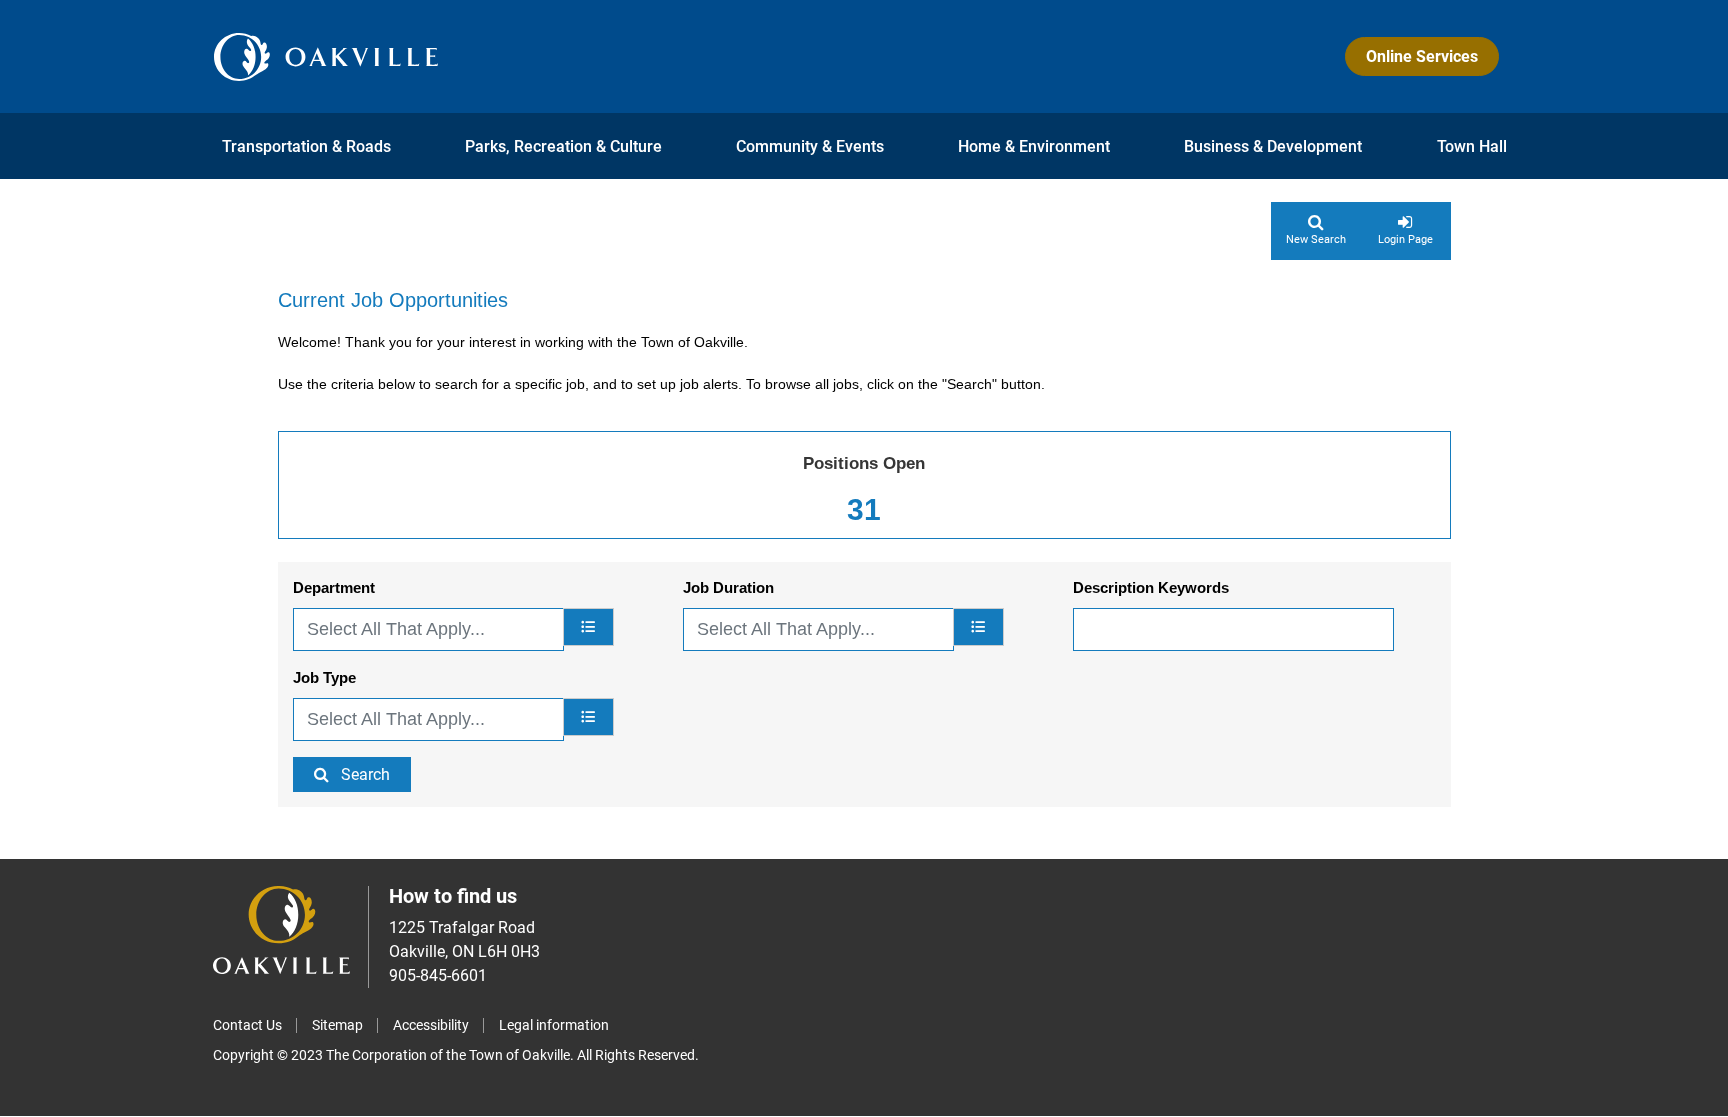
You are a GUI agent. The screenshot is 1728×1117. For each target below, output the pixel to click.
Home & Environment (1034, 146)
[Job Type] (588, 717)
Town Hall (1472, 146)
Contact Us (247, 1025)
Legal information (554, 1025)
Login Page (1405, 239)
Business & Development (1273, 146)
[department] (588, 627)
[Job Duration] (978, 627)
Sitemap (337, 1025)
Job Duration (728, 587)
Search (365, 774)
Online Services (1422, 56)
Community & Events (810, 146)
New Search (1316, 239)
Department (334, 587)
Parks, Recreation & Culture (563, 146)
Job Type (324, 677)
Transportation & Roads (306, 146)
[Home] (326, 56)
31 (864, 509)
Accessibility (431, 1025)
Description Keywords (1151, 587)
